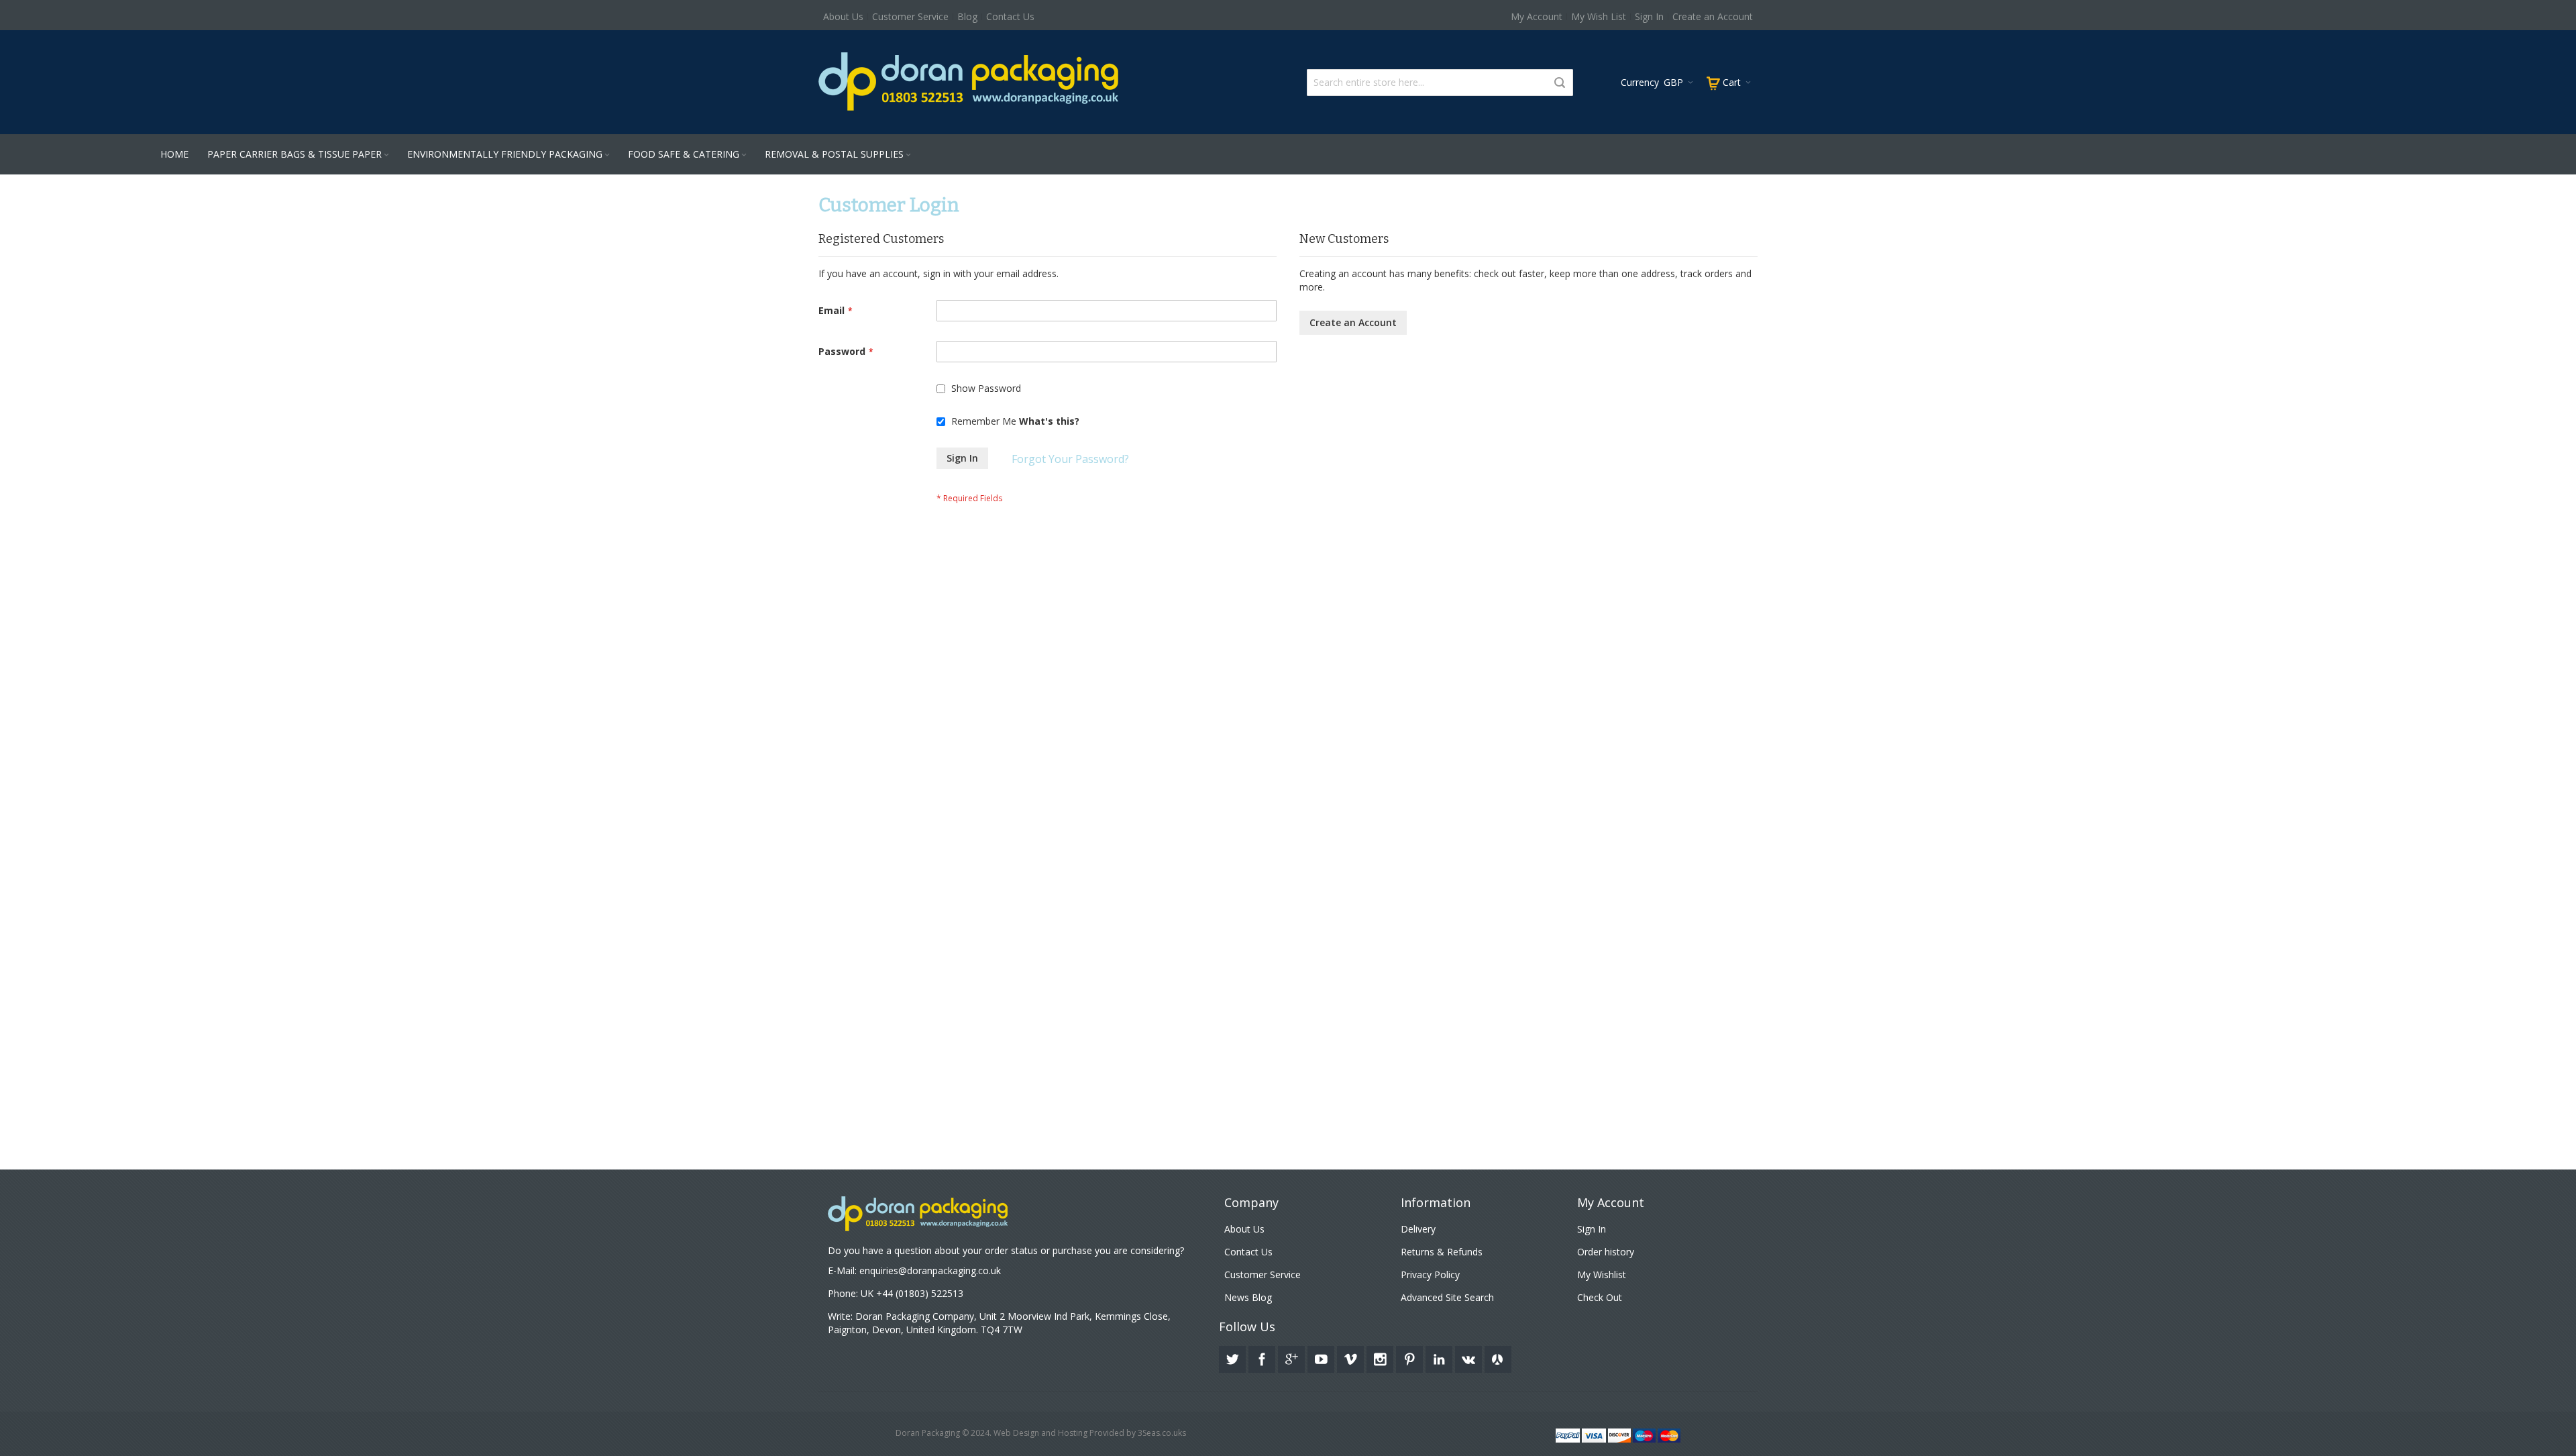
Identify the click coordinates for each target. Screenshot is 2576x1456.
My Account (1537, 16)
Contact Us (1010, 16)
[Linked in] (1440, 1357)
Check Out (1600, 1297)
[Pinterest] (1411, 1357)
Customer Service (910, 16)
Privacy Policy (1430, 1275)
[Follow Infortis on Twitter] (1234, 1357)
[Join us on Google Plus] (1293, 1357)
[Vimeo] (1352, 1357)
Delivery (1418, 1229)
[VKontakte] (1470, 1357)
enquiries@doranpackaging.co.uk (930, 1270)
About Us (843, 16)
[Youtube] (1322, 1357)
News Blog (1248, 1297)
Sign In (1649, 16)
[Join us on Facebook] (1263, 1357)
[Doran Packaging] (969, 81)
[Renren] (1498, 1357)
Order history (1606, 1252)
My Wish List (1599, 16)
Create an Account (1713, 16)
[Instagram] (1381, 1357)
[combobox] (1440, 83)
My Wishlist (1602, 1275)
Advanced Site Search (1447, 1297)
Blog (967, 16)
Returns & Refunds (1442, 1252)
